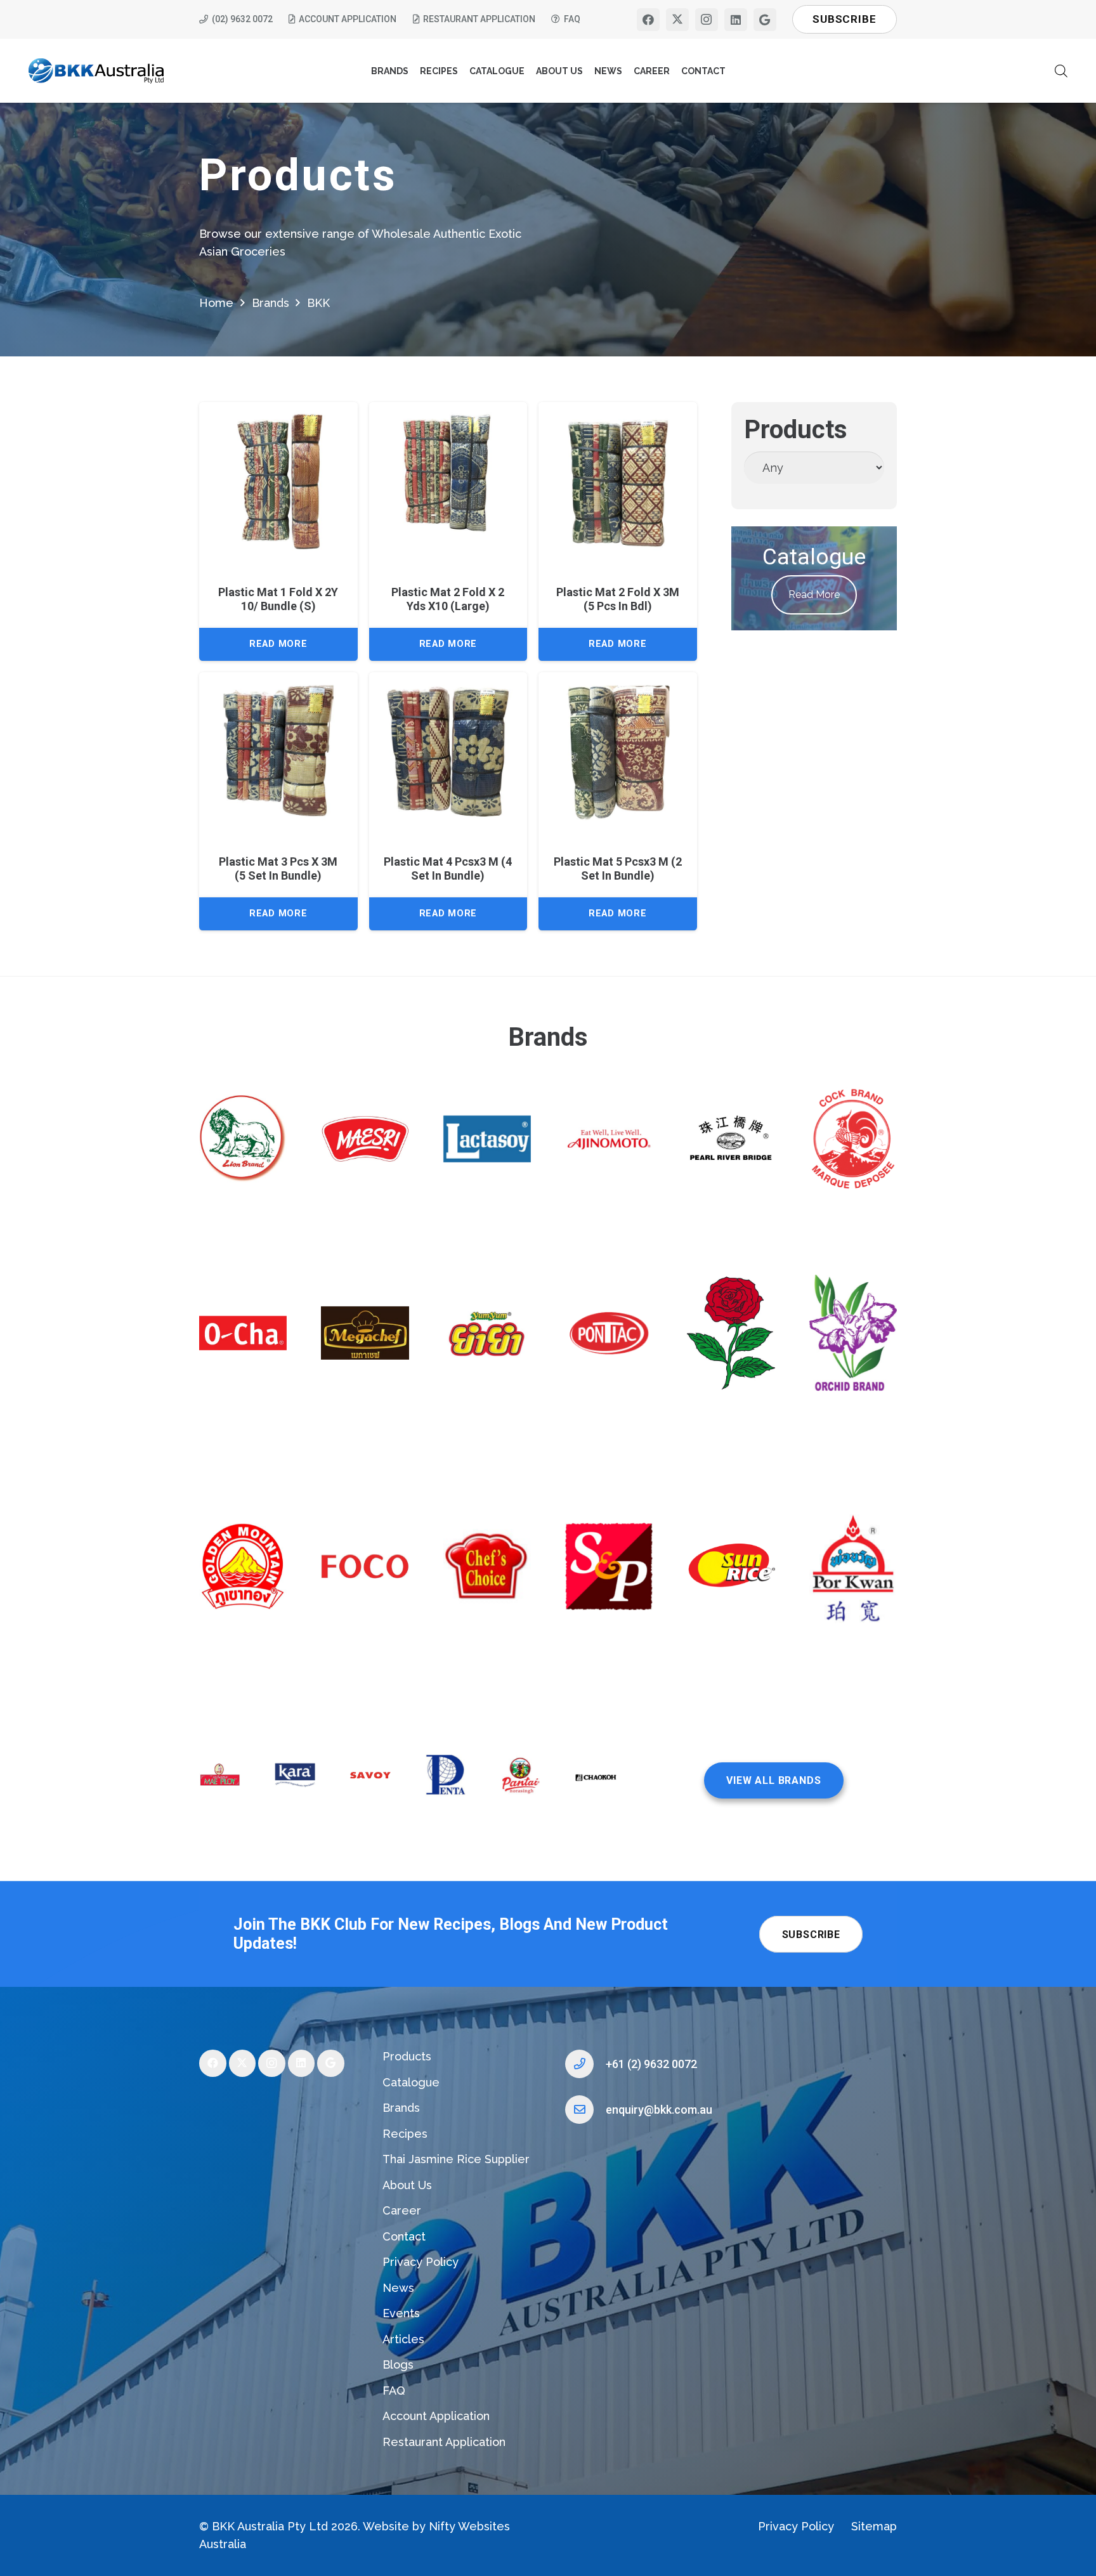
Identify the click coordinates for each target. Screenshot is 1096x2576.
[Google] (765, 20)
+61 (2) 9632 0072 (651, 2064)
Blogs (398, 2365)
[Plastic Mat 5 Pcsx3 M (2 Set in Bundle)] (618, 751)
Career (402, 2210)
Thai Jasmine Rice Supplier (456, 2159)
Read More (814, 595)
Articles (403, 2339)
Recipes (405, 2134)
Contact (404, 2236)
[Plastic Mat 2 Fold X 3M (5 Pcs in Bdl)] (618, 481)
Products (407, 2056)
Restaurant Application (444, 2442)
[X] (677, 20)
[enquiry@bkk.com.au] (585, 2110)
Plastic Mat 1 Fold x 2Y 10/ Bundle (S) (278, 599)
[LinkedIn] (736, 20)
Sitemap (874, 2526)
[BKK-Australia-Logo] (97, 71)
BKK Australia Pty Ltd (270, 2526)
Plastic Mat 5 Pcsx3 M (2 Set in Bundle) (618, 868)
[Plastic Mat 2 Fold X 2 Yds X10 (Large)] (448, 481)
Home (216, 303)
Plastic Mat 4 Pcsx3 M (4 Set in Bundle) (448, 868)
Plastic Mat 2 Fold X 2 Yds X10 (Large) (448, 599)
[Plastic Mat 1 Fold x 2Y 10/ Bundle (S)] (278, 481)
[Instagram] (707, 20)
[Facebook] (648, 20)
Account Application (436, 2416)
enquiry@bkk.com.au (659, 2110)
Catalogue (411, 2082)
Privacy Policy (421, 2262)
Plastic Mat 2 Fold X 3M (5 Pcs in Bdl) (618, 599)
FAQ (394, 2391)
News (398, 2288)
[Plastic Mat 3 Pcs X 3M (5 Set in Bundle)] (278, 751)
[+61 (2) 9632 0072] (585, 2064)
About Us (407, 2185)
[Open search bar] (1061, 71)
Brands (271, 303)
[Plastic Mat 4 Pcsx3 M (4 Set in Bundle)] (448, 751)
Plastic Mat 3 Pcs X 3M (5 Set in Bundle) (278, 868)
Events (401, 2313)
